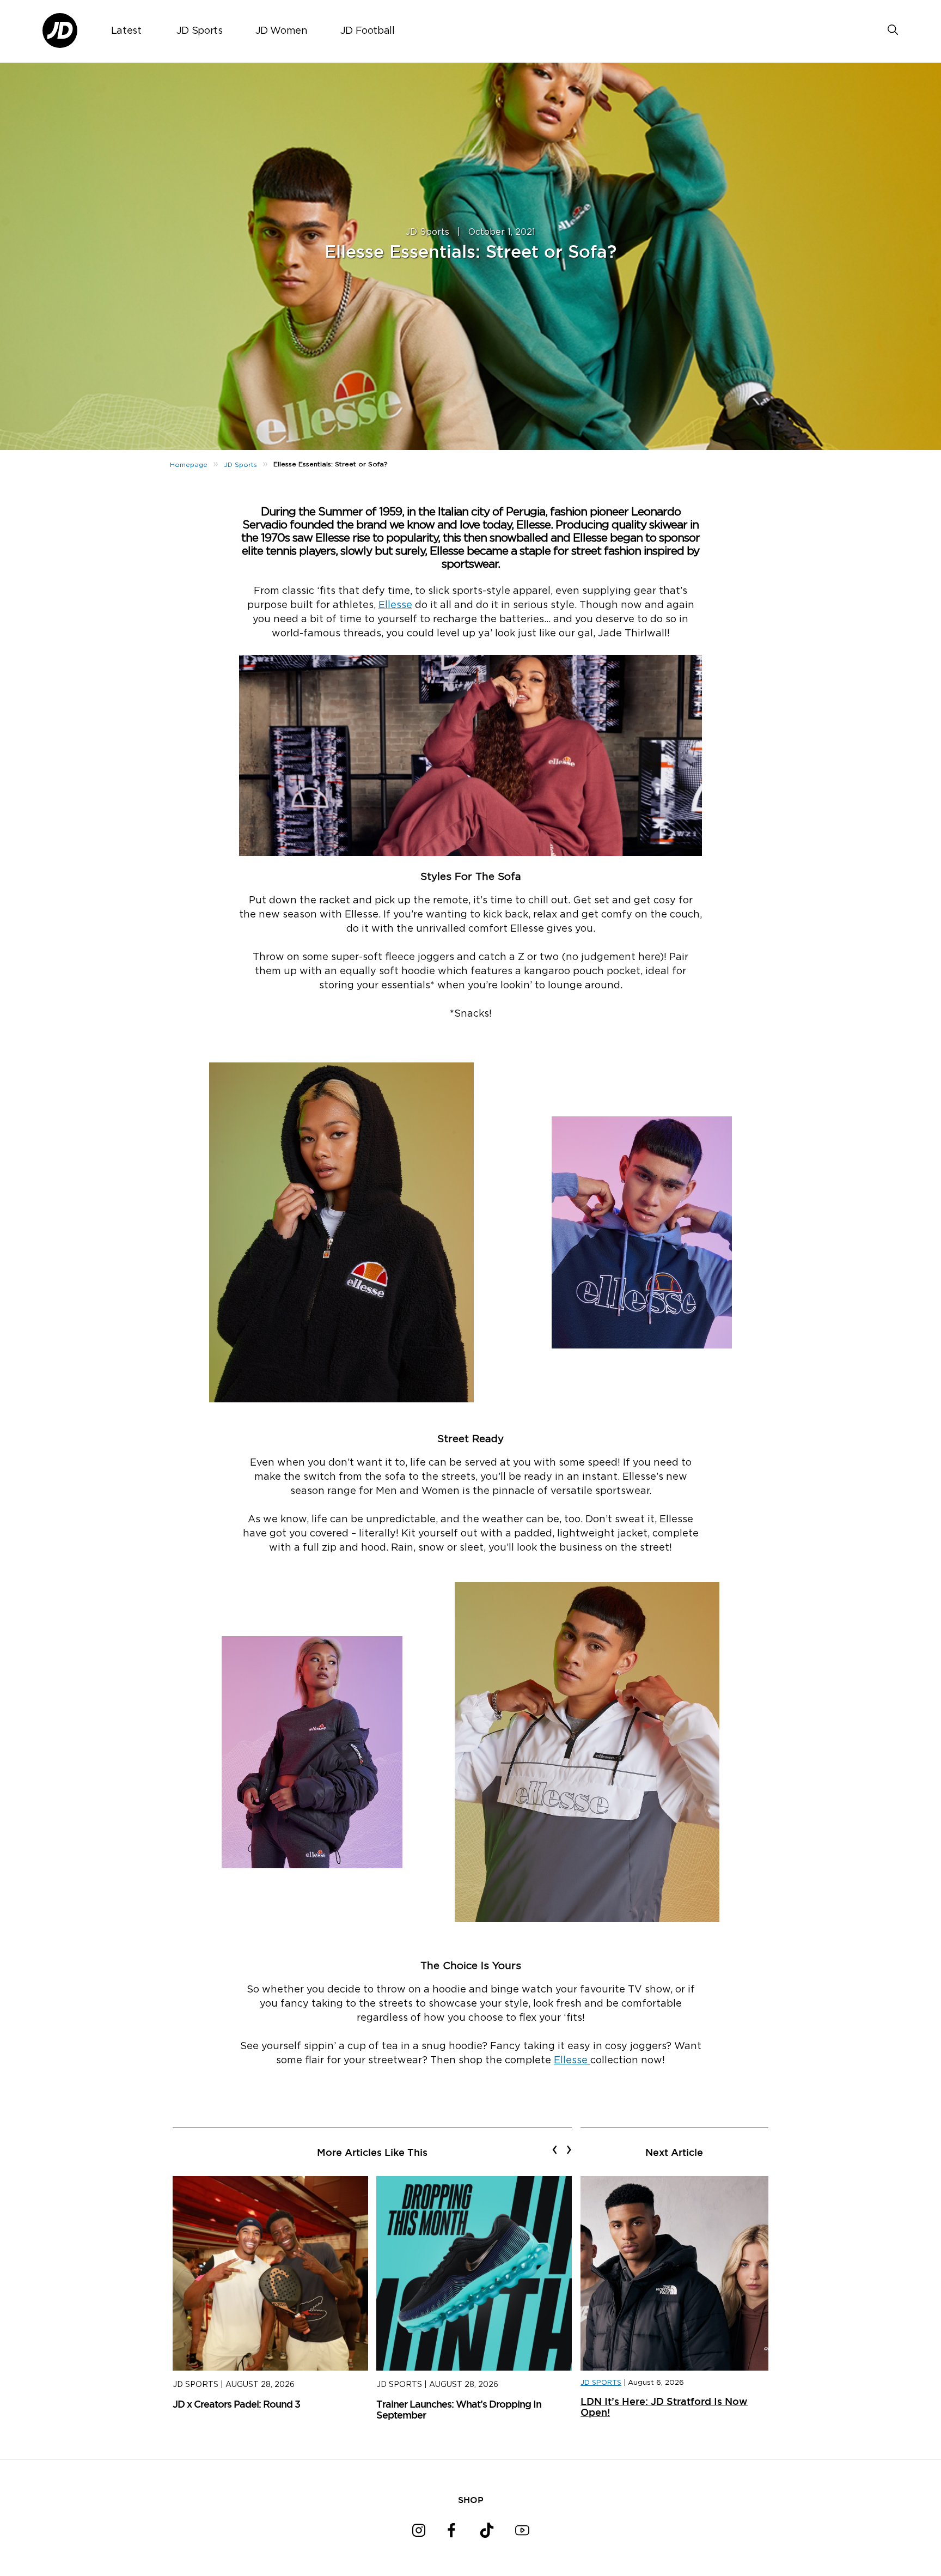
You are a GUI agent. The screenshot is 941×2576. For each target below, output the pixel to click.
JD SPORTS (601, 2383)
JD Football (368, 31)
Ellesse (395, 605)
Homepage (189, 465)
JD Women (282, 31)
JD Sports (200, 31)
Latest (126, 31)
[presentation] (555, 2149)
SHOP (471, 2500)
